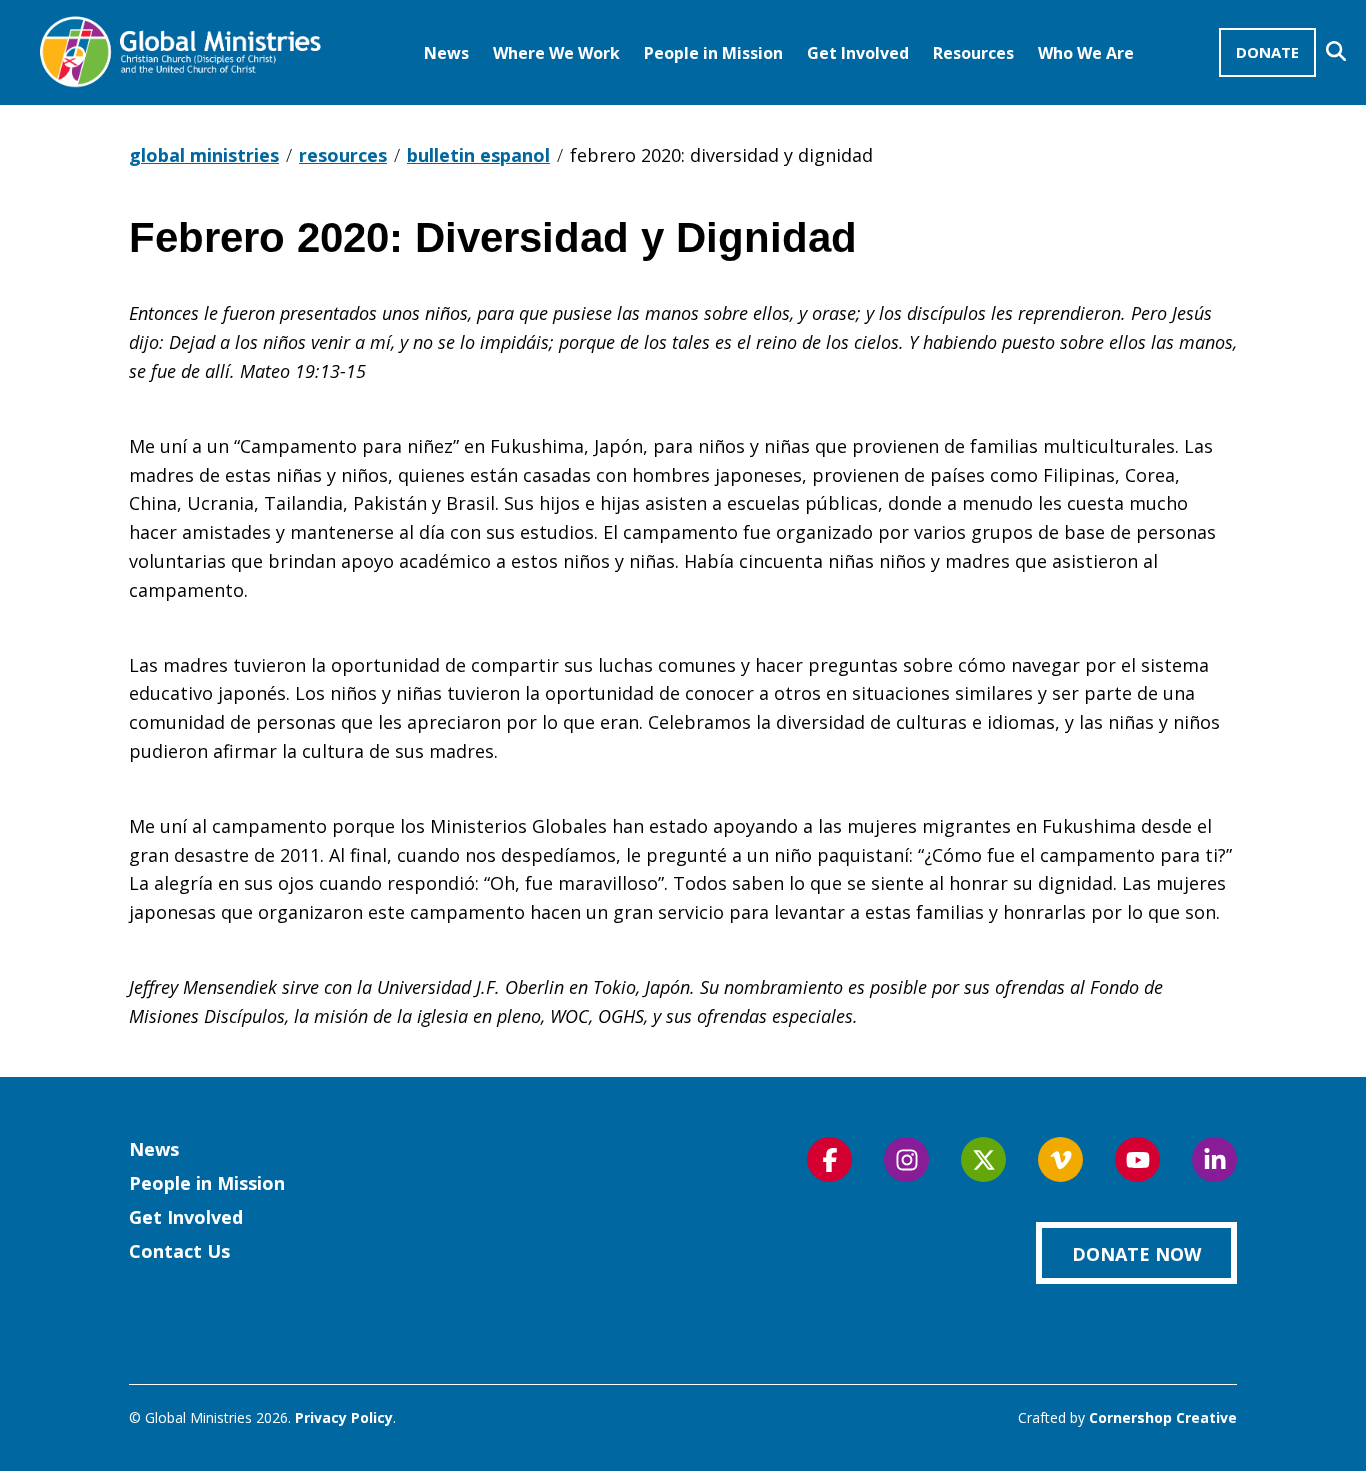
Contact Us (179, 1251)
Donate (1267, 52)
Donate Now (1136, 1254)
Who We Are (1086, 53)
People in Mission (713, 53)
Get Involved (858, 53)
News (446, 53)
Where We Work (556, 53)
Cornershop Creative (1163, 1417)
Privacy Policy (344, 1417)
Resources (973, 53)
